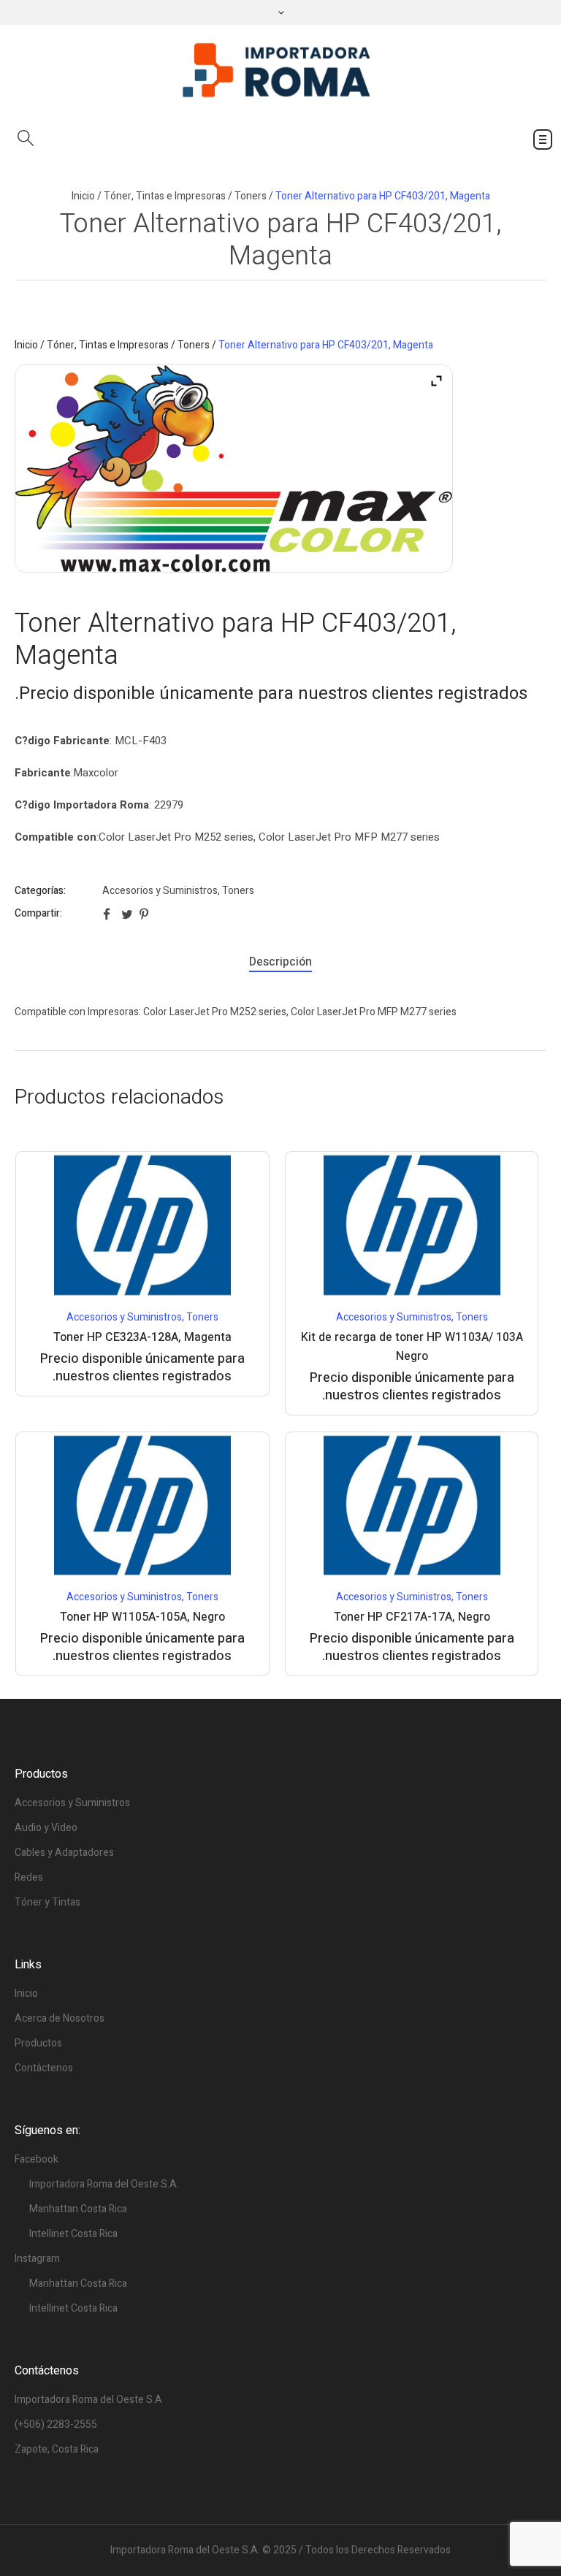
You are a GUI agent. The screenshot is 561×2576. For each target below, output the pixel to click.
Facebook (109, 914)
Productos (38, 2043)
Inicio (83, 196)
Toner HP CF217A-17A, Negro (412, 1617)
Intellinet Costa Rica (73, 2234)
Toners (251, 196)
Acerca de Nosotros (60, 2018)
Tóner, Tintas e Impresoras (165, 196)
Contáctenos (44, 2068)
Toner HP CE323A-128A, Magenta (142, 1337)
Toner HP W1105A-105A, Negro (142, 1617)
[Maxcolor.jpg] (234, 469)
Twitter (127, 914)
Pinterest (145, 914)
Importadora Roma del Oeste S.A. (104, 2184)
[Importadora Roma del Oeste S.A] (280, 71)
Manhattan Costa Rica (78, 2209)
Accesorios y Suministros (160, 891)
